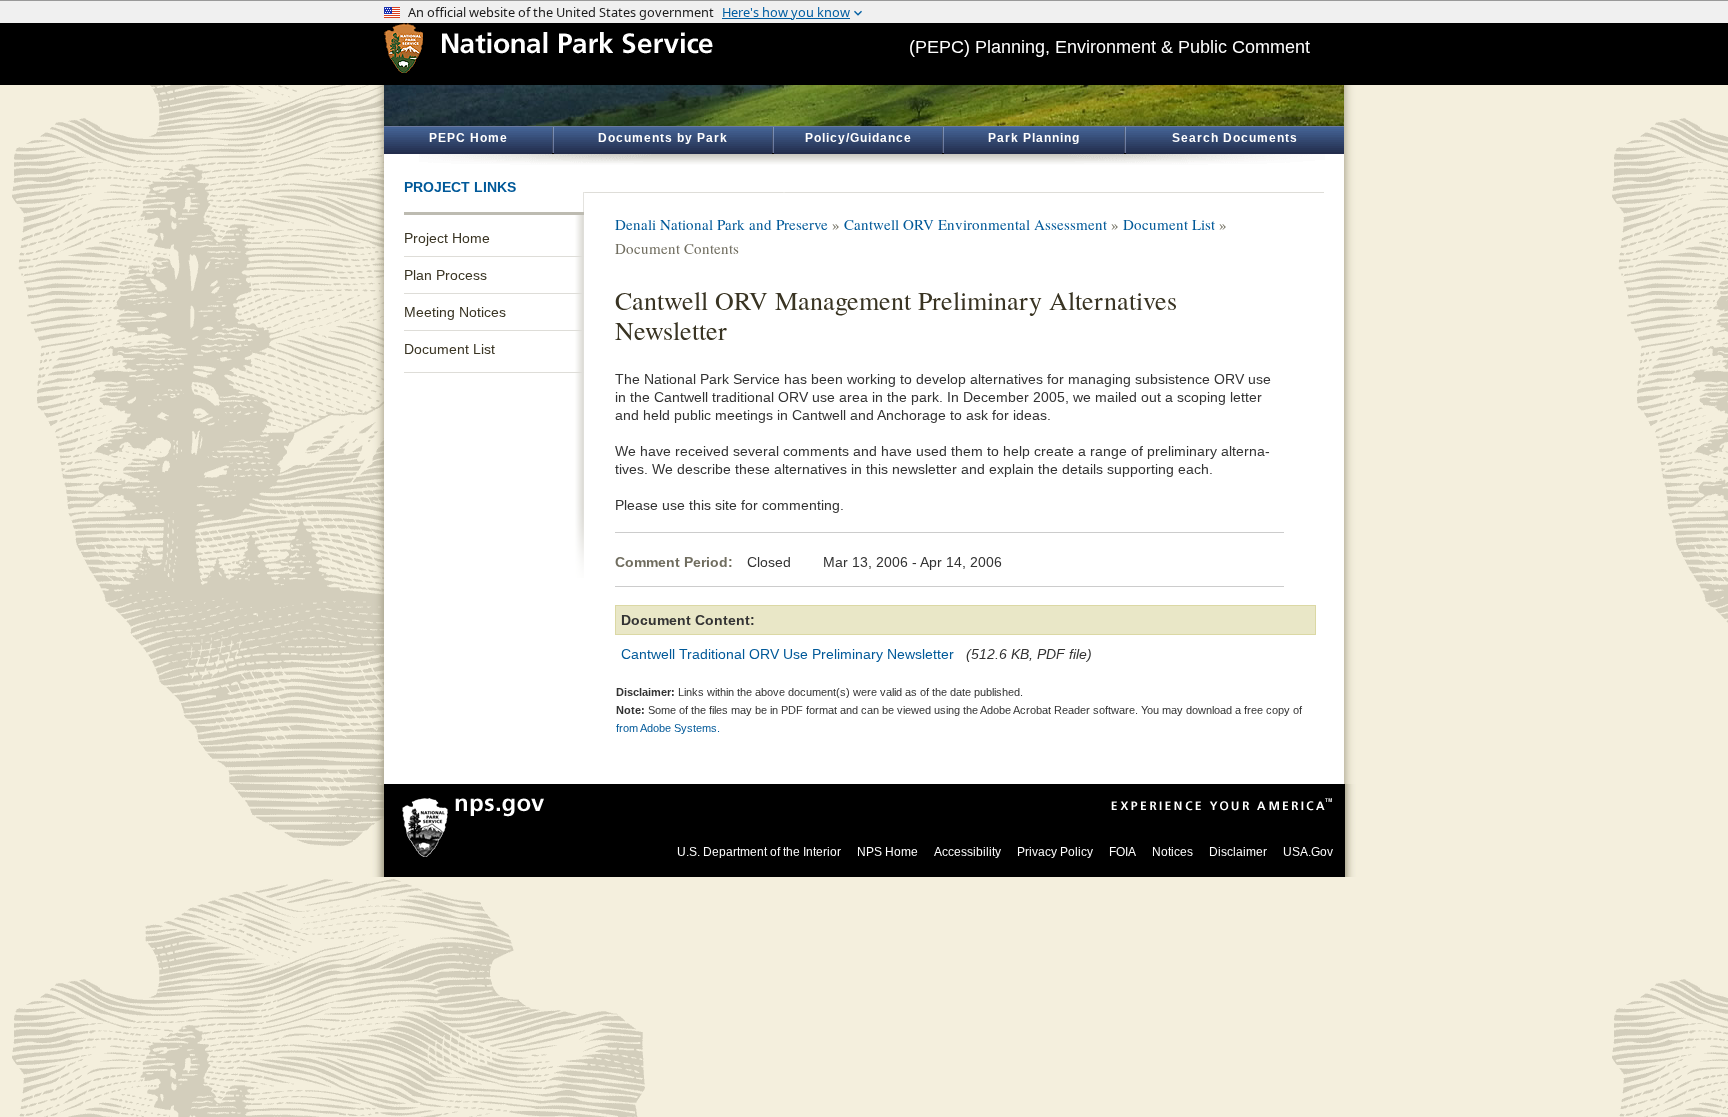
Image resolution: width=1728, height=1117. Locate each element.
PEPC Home (468, 138)
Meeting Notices (455, 312)
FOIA (1122, 852)
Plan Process (445, 275)
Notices (1172, 852)
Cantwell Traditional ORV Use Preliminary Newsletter (787, 654)
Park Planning (1034, 138)
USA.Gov (1308, 852)
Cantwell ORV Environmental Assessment (975, 224)
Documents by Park (663, 138)
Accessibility (967, 852)
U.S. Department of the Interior (759, 852)
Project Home (447, 238)
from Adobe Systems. (668, 728)
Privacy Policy (1055, 852)
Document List (449, 349)
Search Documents (1235, 138)
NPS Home (887, 852)
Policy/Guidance (858, 138)
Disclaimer (1238, 852)
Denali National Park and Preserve (721, 224)
